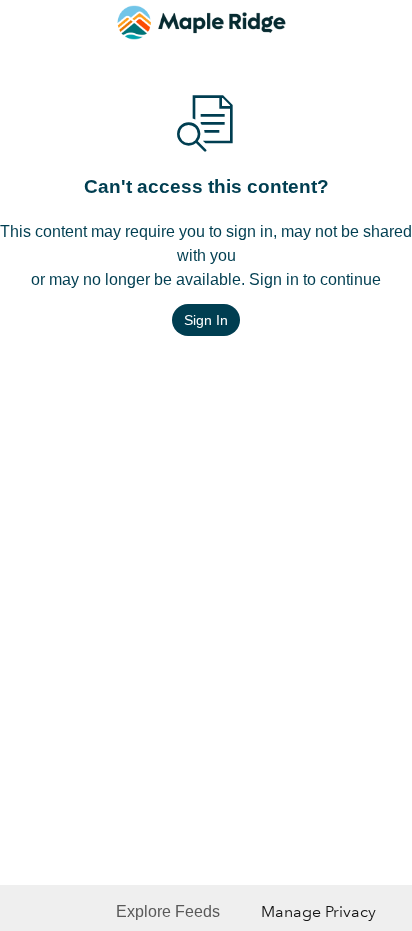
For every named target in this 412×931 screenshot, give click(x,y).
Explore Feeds (168, 911)
